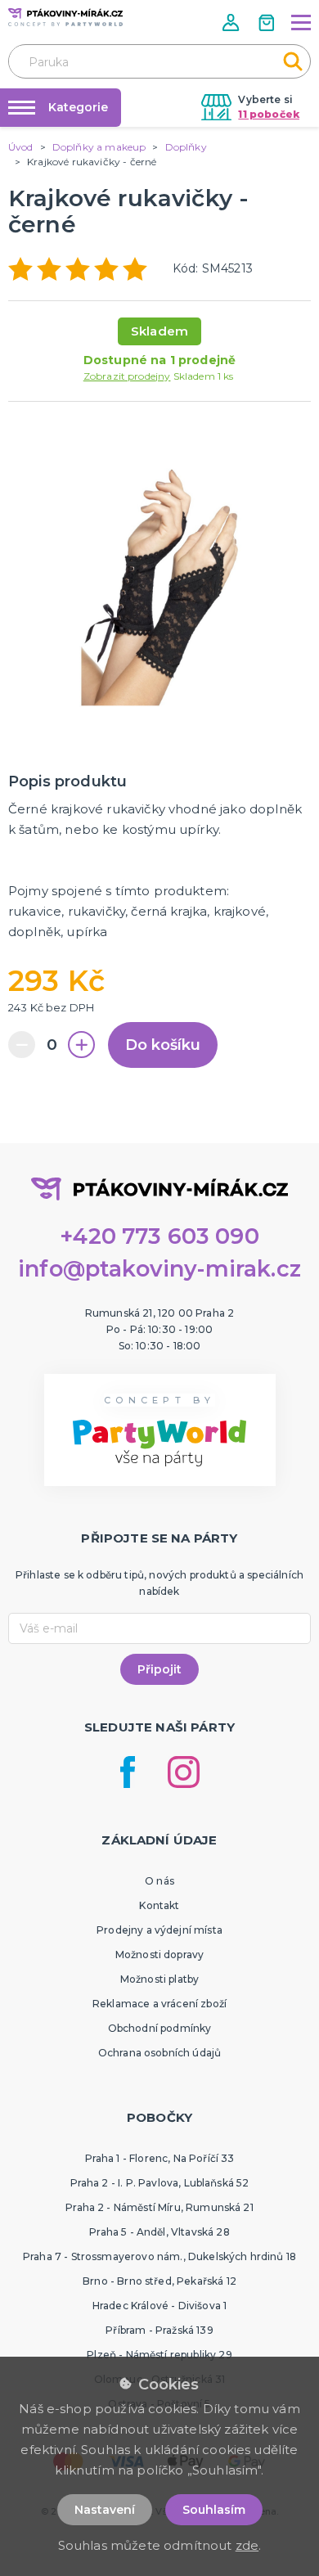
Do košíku (163, 1045)
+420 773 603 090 (159, 1236)
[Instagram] (184, 1772)
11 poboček (269, 114)
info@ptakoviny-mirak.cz (159, 1269)
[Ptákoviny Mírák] (65, 17)
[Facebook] (128, 1772)
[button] (232, 23)
